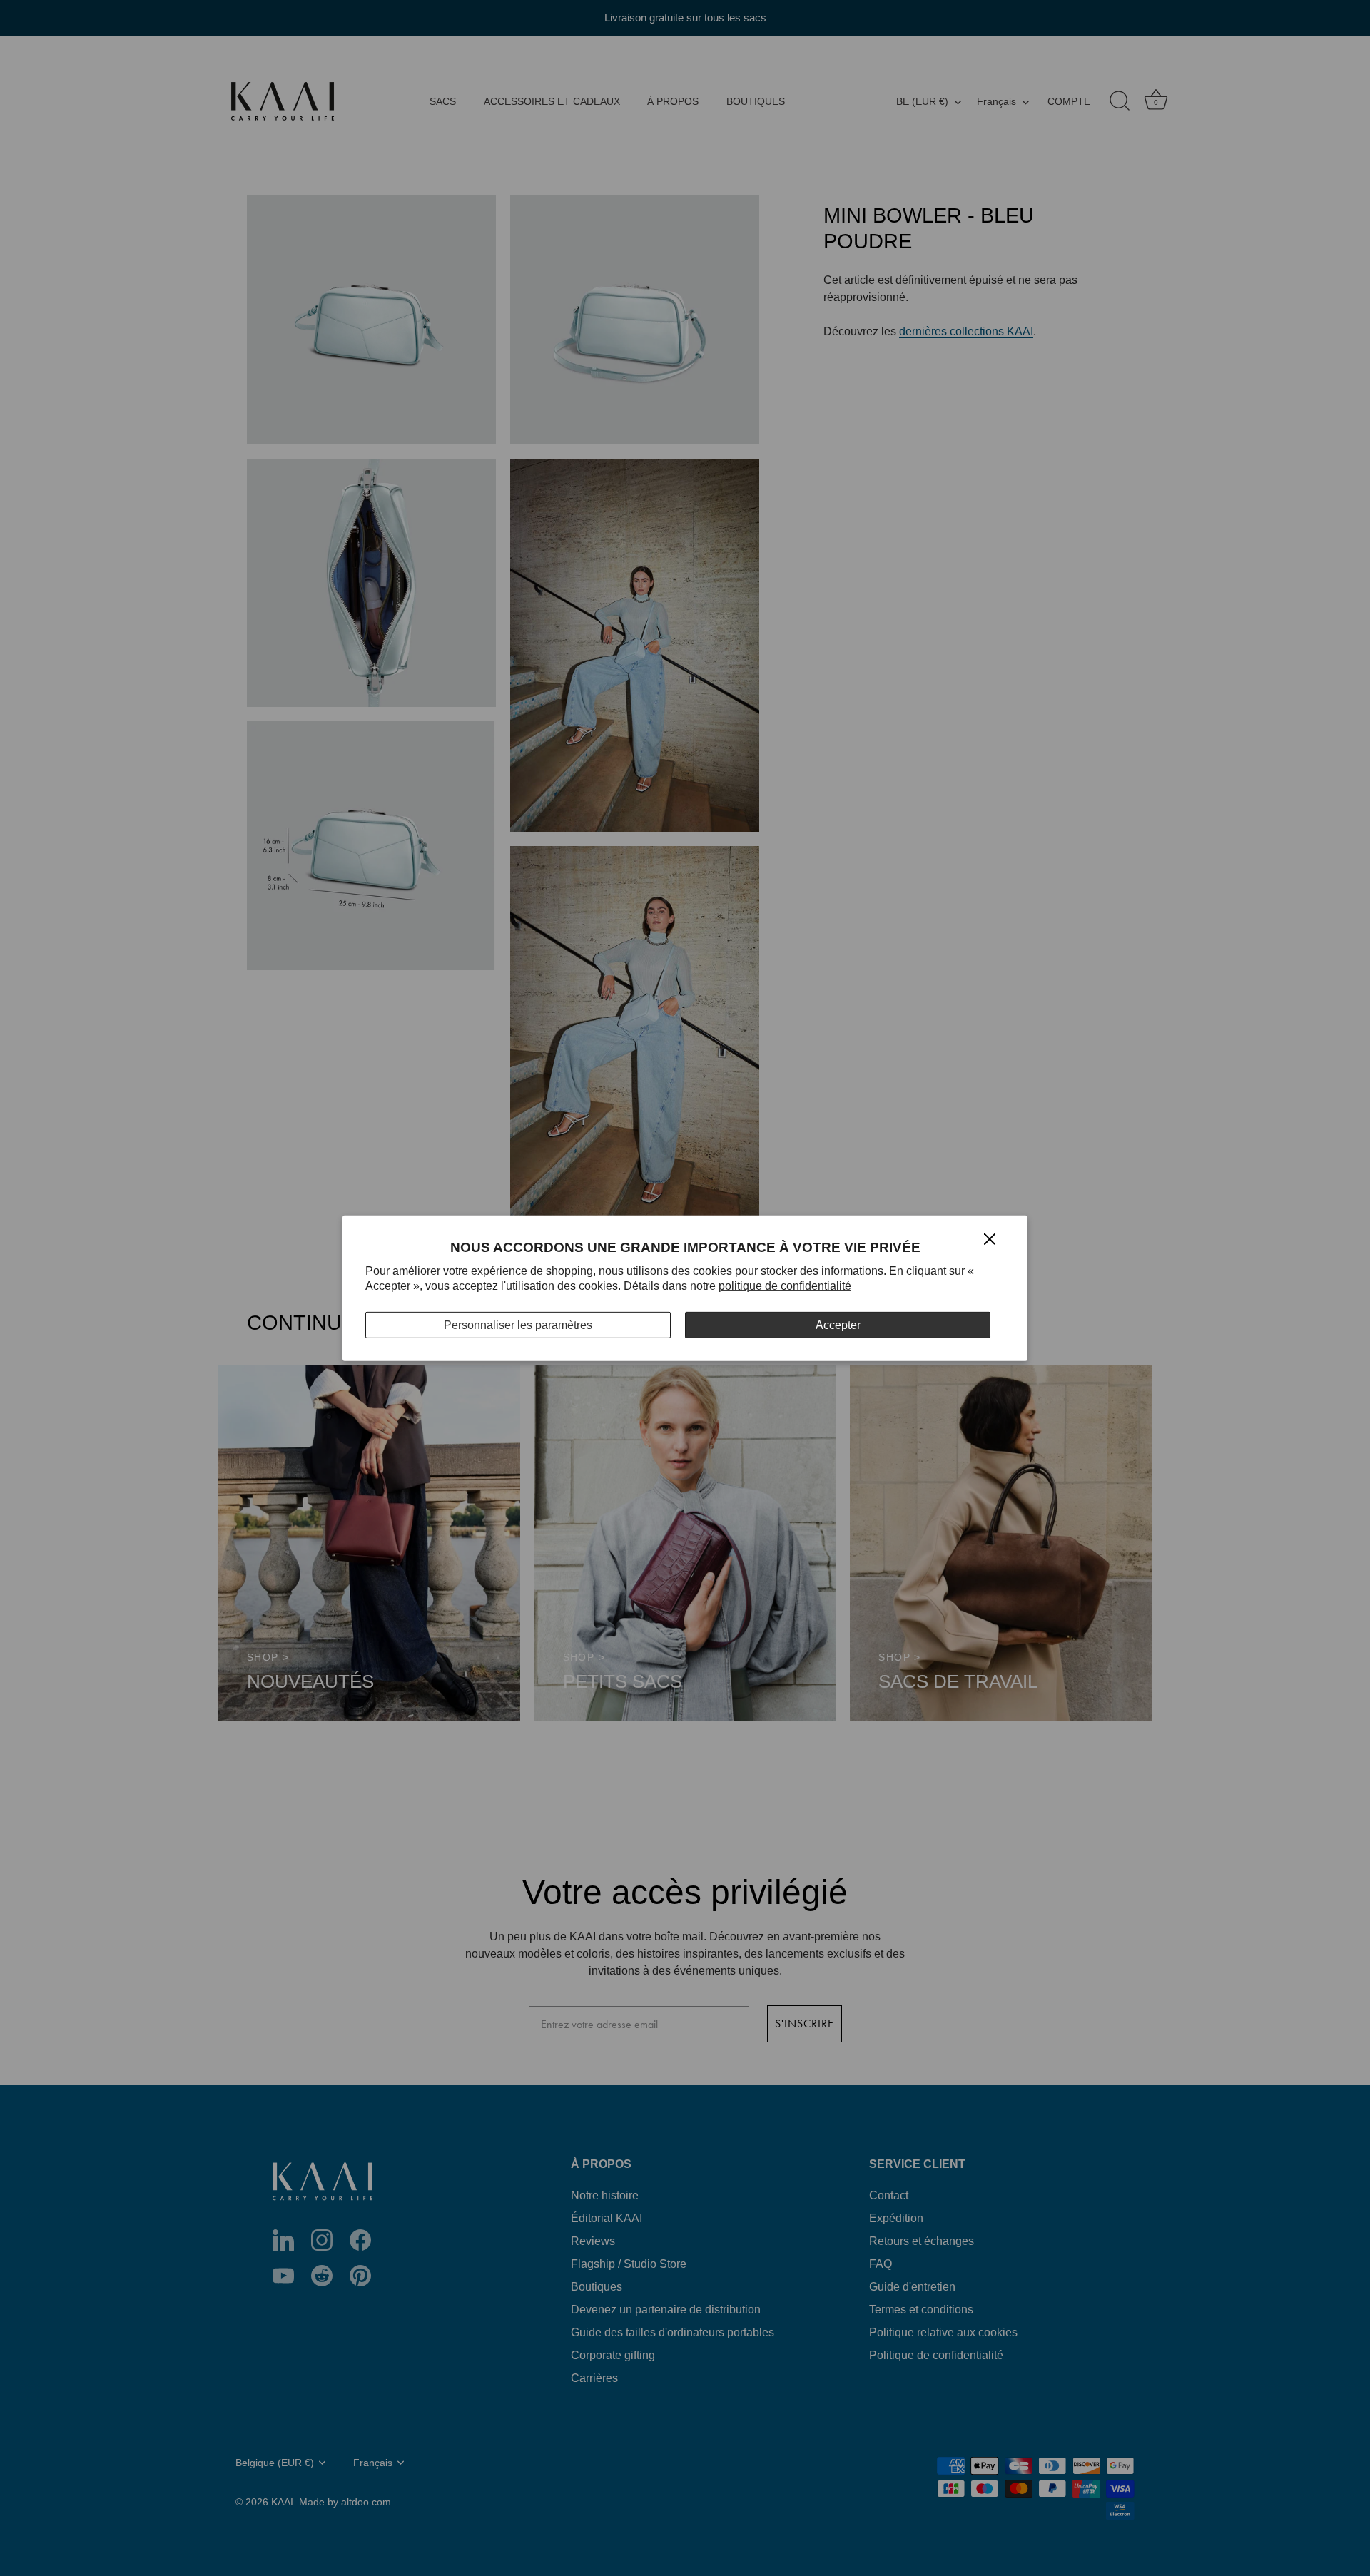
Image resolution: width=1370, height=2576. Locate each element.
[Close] (990, 1238)
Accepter (838, 1324)
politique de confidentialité (785, 1286)
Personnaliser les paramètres (518, 1324)
